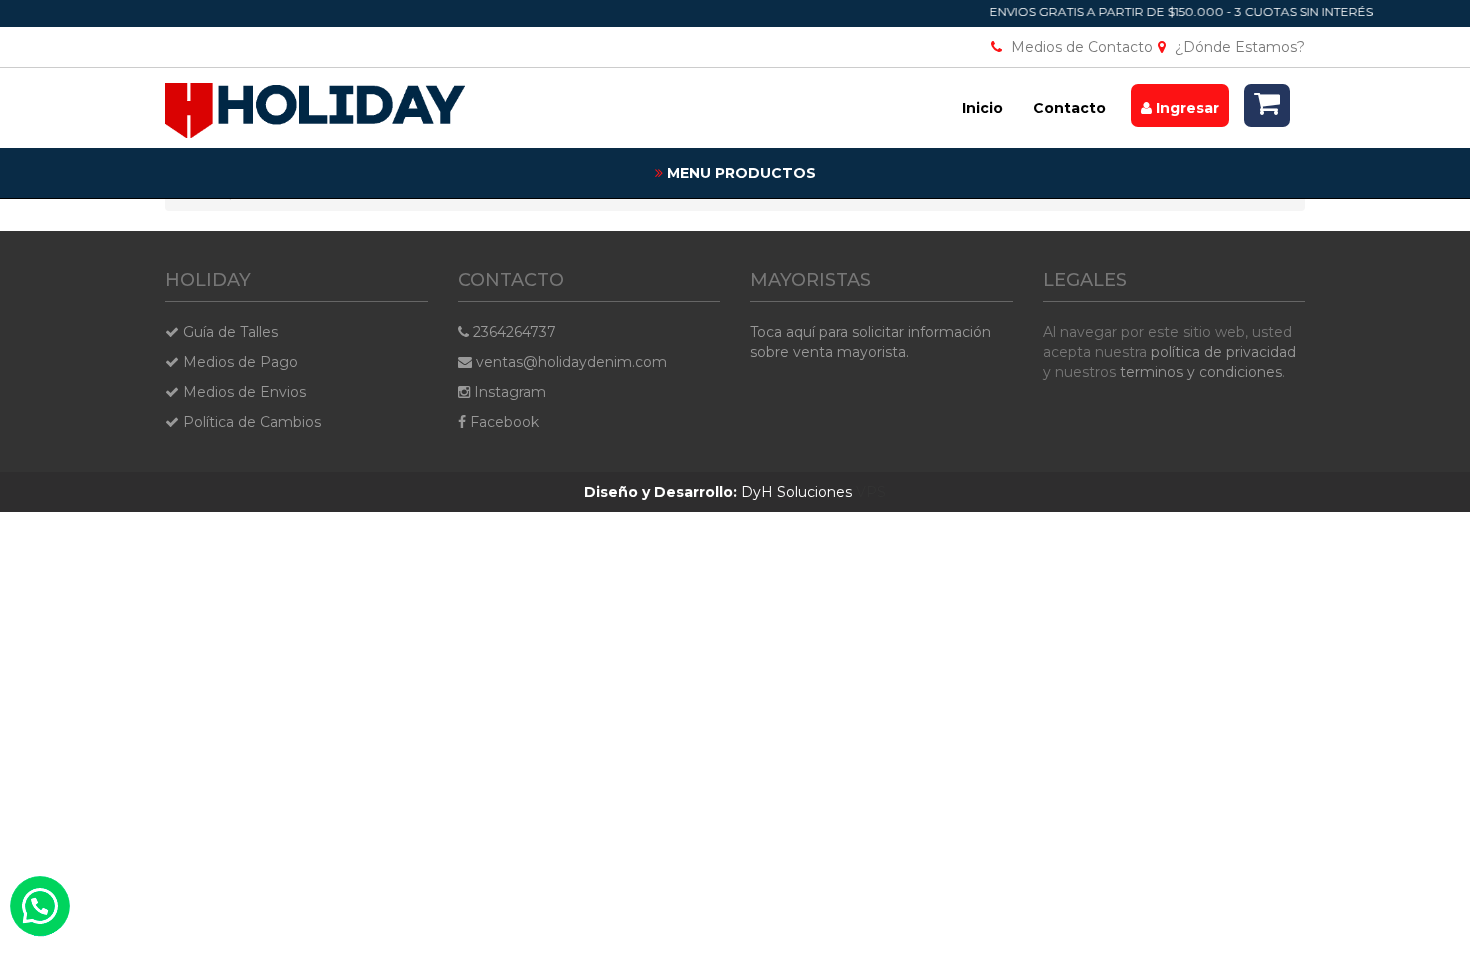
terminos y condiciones (1201, 372)
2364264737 (512, 332)
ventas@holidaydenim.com (569, 362)
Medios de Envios (242, 392)
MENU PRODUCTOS (739, 173)
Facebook (502, 422)
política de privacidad (1223, 352)
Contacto (1069, 108)
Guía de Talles (228, 332)
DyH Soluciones (718, 492)
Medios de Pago (238, 362)
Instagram (508, 392)
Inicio (982, 108)
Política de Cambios (250, 422)
